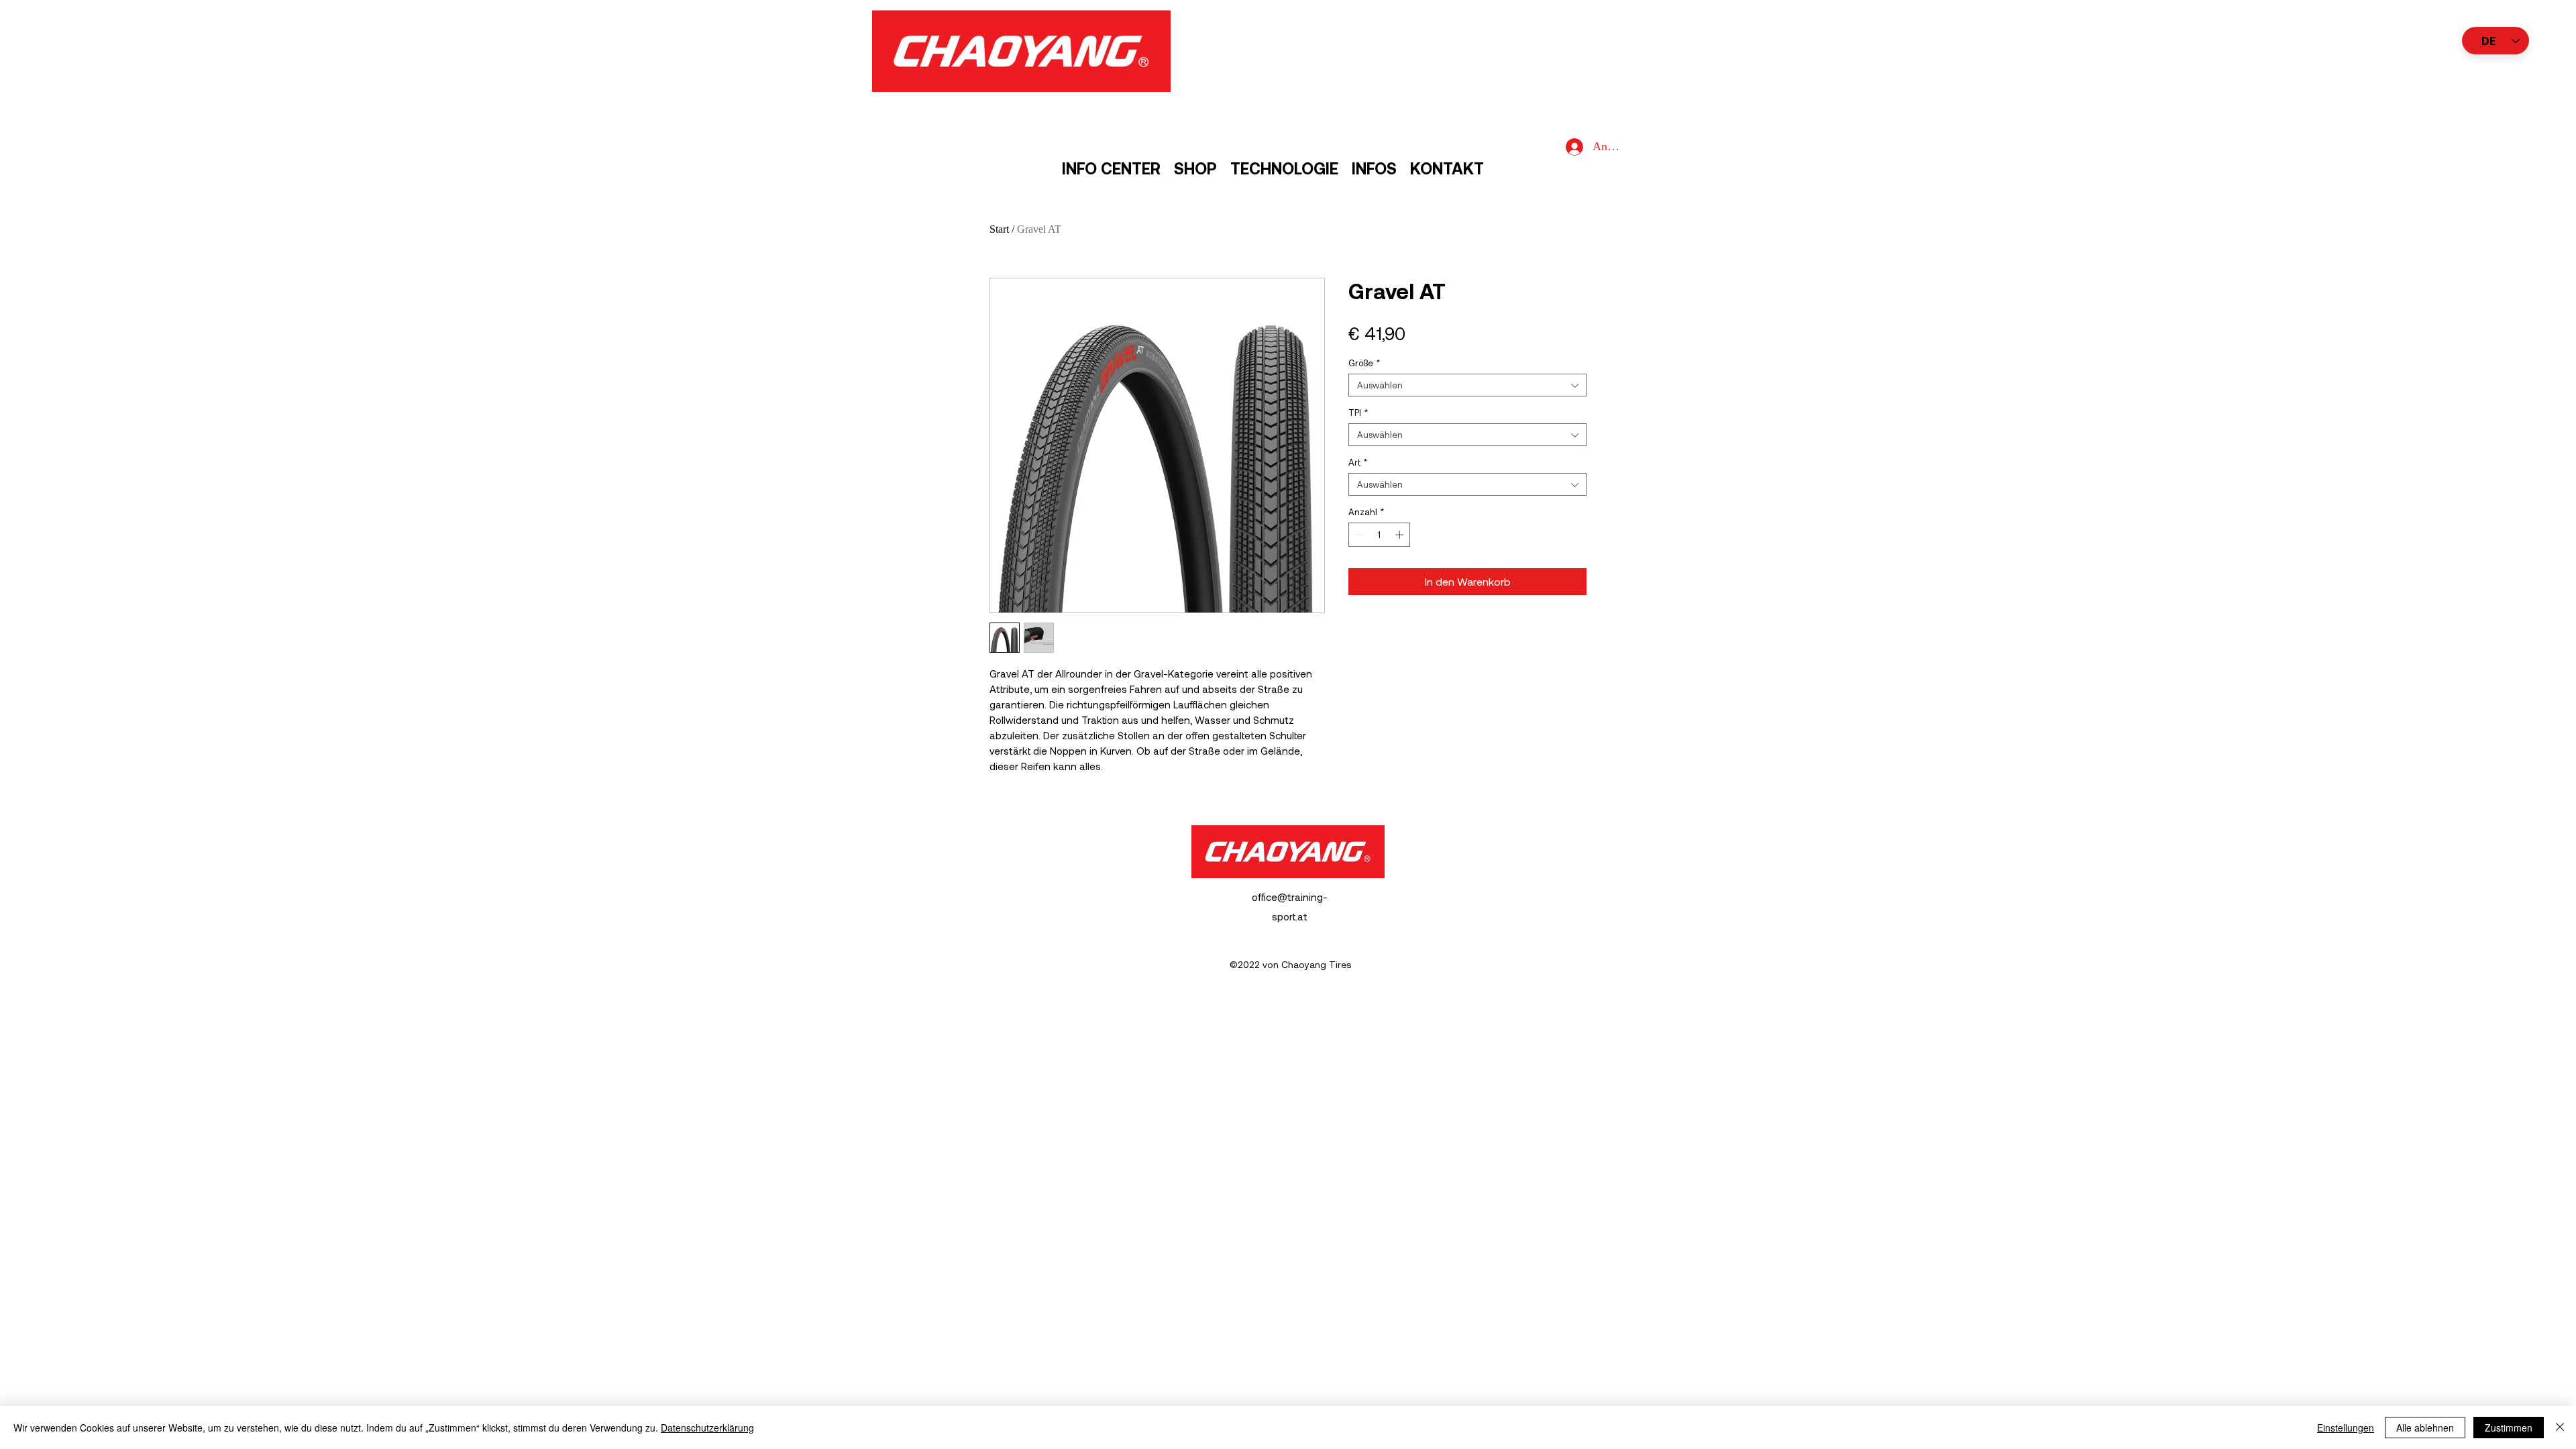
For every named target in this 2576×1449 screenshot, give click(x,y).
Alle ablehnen (2425, 1428)
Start (999, 229)
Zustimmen (2509, 1428)
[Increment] (1401, 535)
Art (1358, 462)
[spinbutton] (1380, 535)
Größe (1364, 363)
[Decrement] (1358, 535)
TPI (1358, 413)
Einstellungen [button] (2346, 1428)
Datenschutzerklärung (707, 1428)
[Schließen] (2560, 1428)
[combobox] (1467, 385)
